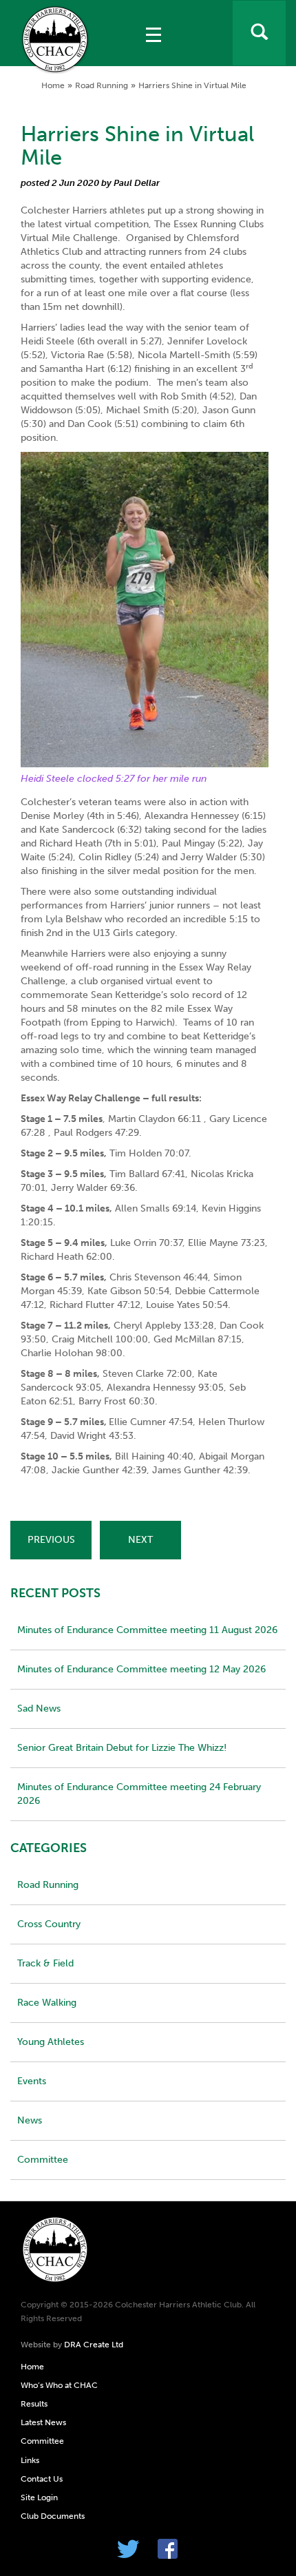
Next (140, 1540)
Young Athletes (51, 2042)
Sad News (39, 1708)
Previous (51, 1540)
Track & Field (45, 1963)
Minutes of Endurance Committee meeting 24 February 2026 (139, 1794)
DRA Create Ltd (94, 2345)
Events (32, 2081)
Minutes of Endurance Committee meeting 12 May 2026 (141, 1669)
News (30, 2120)
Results (34, 2404)
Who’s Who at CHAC (59, 2385)
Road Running (102, 85)
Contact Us (42, 2479)
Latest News (43, 2422)
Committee (43, 2160)
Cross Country (49, 1924)
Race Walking (47, 2003)
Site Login (39, 2497)
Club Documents (53, 2516)
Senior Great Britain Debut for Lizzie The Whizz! (122, 1748)
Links (30, 2460)
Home (53, 85)
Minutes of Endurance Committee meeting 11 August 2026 (147, 1630)
